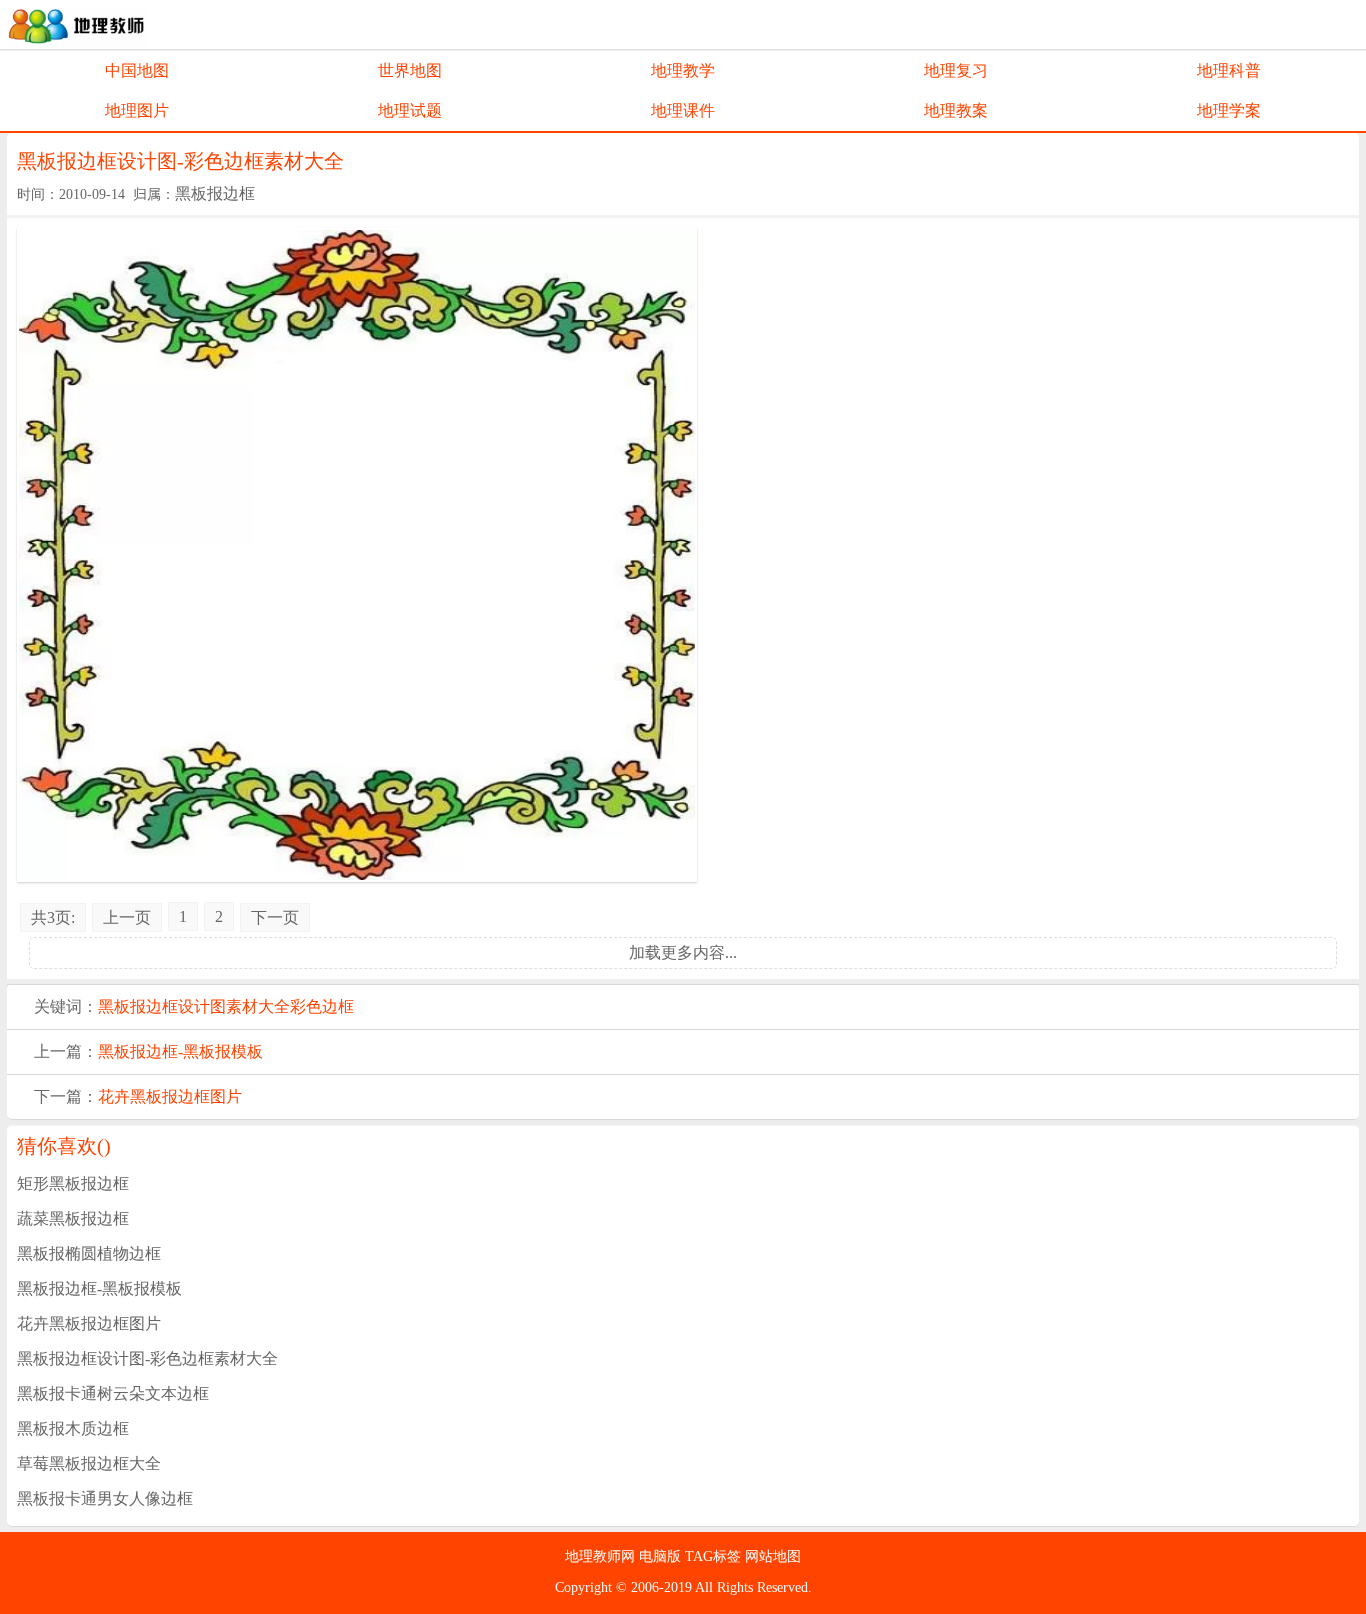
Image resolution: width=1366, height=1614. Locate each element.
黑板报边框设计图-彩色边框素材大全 (147, 1358)
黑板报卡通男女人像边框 (105, 1498)
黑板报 (122, 1006)
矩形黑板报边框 (73, 1183)
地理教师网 (602, 1556)
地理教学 (683, 70)
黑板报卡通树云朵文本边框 (113, 1393)
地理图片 (137, 110)
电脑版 (662, 1556)
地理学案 (1229, 110)
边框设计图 (186, 1006)
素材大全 (258, 1006)
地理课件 (683, 110)
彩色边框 (322, 1006)
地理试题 (410, 110)
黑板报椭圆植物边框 (89, 1253)
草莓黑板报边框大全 (89, 1463)
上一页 (127, 917)
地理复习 (956, 70)
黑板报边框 (215, 193)
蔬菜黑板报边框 (73, 1218)
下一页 (275, 917)
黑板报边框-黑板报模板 (180, 1051)
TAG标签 (715, 1556)
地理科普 (1229, 70)
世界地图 (410, 70)
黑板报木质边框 (73, 1428)
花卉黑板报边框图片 (170, 1096)
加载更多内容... (683, 952)
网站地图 (773, 1556)
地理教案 (956, 110)
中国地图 (137, 70)
